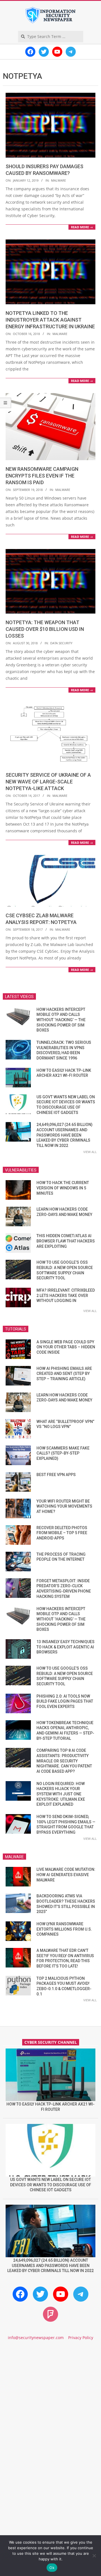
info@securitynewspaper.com (36, 2338)
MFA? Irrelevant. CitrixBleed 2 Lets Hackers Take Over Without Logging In (66, 1295)
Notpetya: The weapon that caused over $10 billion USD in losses (45, 629)
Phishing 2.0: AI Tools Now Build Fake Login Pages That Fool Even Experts (65, 1701)
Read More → (82, 227)
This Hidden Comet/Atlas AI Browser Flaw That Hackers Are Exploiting (66, 1241)
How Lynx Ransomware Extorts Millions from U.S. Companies (64, 1929)
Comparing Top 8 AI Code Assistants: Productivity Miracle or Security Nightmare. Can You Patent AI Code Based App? (64, 1761)
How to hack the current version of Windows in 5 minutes (63, 1188)
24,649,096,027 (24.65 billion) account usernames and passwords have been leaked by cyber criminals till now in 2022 (65, 1135)
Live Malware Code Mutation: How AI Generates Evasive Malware (66, 1875)
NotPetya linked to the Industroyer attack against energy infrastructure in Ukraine (50, 320)
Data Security (61, 643)
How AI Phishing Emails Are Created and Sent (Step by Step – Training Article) (64, 1374)
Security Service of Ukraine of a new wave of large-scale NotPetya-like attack (48, 782)
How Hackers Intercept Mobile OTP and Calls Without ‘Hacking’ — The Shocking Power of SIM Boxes (61, 1020)
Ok (52, 2568)
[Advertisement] (50, 2404)
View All (90, 1152)
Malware (58, 180)
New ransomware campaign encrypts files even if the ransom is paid (42, 476)
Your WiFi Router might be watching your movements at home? (64, 1506)
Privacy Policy (81, 2338)
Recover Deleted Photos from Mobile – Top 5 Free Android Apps (62, 1533)
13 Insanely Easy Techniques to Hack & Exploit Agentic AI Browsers (66, 1647)
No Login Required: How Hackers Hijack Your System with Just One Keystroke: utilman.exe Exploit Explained (61, 1794)
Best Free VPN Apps (56, 1475)
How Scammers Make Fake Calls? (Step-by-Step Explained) (63, 1453)
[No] (94, 2556)
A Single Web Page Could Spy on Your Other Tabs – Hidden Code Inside (66, 1347)
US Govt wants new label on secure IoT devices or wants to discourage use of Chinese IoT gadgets (51, 2185)
